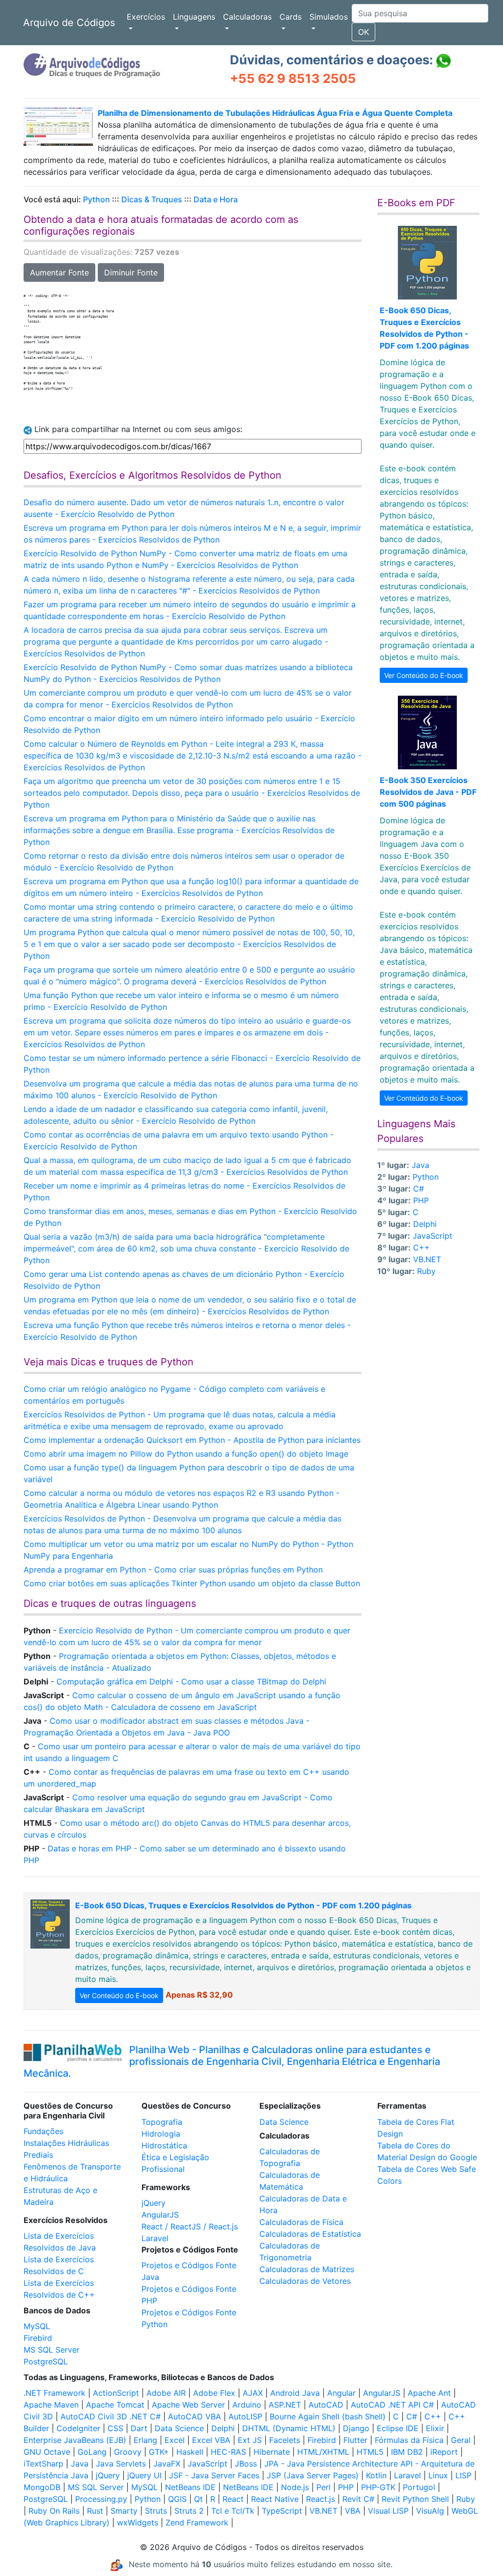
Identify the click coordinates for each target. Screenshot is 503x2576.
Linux (438, 2475)
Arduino (247, 2405)
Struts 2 (189, 2511)
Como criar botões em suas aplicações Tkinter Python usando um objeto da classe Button (192, 1583)
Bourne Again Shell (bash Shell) (328, 2416)
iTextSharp (43, 2464)
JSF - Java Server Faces (214, 2475)
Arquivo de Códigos (69, 23)
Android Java (295, 2393)
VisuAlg (430, 2511)
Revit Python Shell (415, 2499)
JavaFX (167, 2464)
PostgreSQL (46, 2361)
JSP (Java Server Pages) (313, 2475)
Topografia (162, 2122)
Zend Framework (197, 2522)
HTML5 (370, 2452)
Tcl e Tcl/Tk (233, 2511)
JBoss (246, 2464)
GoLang (92, 2452)
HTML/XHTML (323, 2452)
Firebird (38, 2338)
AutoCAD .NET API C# (392, 2405)
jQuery (154, 2203)
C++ (421, 1247)
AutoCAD (326, 2405)
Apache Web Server (188, 2405)
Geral (461, 2440)
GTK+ (159, 2452)
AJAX (253, 2393)
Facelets (285, 2440)
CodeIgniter (78, 2428)
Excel (175, 2440)
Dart (139, 2428)
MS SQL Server (52, 2350)
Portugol (419, 2487)
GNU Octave (47, 2452)
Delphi (425, 1224)
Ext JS (250, 2440)
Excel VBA (211, 2440)
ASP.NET (285, 2405)
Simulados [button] (329, 17)
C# (419, 1189)
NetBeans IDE (190, 2487)
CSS (115, 2428)
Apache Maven (51, 2405)
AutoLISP (245, 2416)
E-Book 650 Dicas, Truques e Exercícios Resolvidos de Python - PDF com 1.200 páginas (243, 1905)
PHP (421, 1200)
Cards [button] (291, 17)
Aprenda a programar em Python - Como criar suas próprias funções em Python (173, 1570)
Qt (198, 2499)
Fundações (43, 2131)
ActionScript (116, 2393)
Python (97, 199)
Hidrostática (164, 2145)
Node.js (295, 2487)
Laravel (155, 2238)
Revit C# (358, 2499)
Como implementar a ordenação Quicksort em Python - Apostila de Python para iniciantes (192, 1440)
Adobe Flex (214, 2393)
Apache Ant (429, 2393)
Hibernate (272, 2452)
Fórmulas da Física (409, 2440)
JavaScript (433, 1236)
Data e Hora (216, 199)
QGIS (177, 2499)
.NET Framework (55, 2393)
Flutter (355, 2440)
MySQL (37, 2326)
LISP (463, 2475)
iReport (444, 2452)
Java (420, 1165)
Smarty (124, 2511)
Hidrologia (161, 2134)
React (233, 2499)
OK (363, 32)
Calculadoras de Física (301, 2222)
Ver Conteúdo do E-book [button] (424, 675)
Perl (323, 2487)
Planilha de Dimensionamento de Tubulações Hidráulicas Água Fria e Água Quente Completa (275, 113)
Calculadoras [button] (247, 17)
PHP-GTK (378, 2487)
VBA (353, 2511)
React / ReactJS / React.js (190, 2226)
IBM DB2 (407, 2452)
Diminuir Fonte (131, 272)
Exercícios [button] (146, 17)
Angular (341, 2393)
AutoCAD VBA (195, 2416)
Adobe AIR (166, 2393)
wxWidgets (138, 2522)
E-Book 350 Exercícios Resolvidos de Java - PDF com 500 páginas (428, 792)
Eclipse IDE (398, 2428)
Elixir (435, 2428)
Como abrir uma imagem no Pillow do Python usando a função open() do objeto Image (186, 1454)
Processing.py (101, 2499)
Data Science (284, 2122)
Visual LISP (388, 2511)
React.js (321, 2499)
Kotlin (376, 2475)
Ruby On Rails (54, 2511)
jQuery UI (144, 2475)
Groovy (128, 2452)
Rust (95, 2511)
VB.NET (427, 1259)
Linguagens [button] (194, 17)
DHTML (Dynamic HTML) (289, 2428)
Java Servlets (121, 2464)
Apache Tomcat (115, 2405)
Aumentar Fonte (59, 272)
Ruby (426, 1271)
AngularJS (160, 2215)
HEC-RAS (228, 2452)
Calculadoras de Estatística (310, 2234)
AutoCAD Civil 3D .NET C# (111, 2416)
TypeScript (282, 2511)
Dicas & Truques (152, 199)
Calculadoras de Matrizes (307, 2269)
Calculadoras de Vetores (305, 2281)
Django (356, 2428)
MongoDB (42, 2487)
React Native (275, 2499)
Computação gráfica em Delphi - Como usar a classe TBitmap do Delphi (191, 1681)
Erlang (145, 2440)
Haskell (190, 2452)
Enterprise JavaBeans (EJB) (75, 2440)
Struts (156, 2511)
